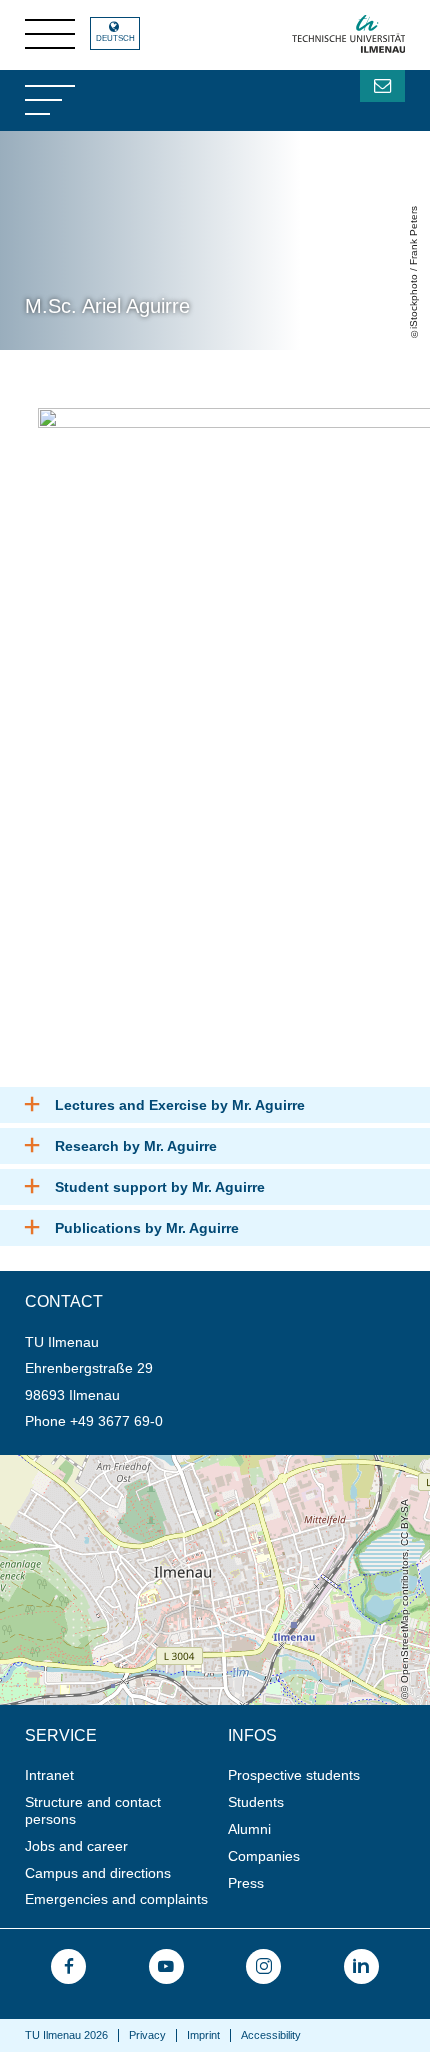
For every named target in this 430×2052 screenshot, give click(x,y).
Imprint (203, 2035)
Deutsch (115, 38)
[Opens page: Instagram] (263, 1966)
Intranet (49, 1775)
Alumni (249, 1829)
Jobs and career (76, 1846)
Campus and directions (98, 1873)
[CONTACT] (382, 86)
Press (246, 1883)
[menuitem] (120, 1775)
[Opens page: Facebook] (68, 1966)
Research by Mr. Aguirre (136, 1146)
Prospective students (294, 1775)
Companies (264, 1856)
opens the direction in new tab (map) (116, 1463)
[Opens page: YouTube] (166, 1966)
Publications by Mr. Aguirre (147, 1228)
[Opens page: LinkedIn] (361, 1966)
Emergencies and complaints (116, 1899)
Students (256, 1802)
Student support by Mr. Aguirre (160, 1187)
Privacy (147, 2035)
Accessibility (271, 2035)
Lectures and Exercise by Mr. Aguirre (180, 1105)
